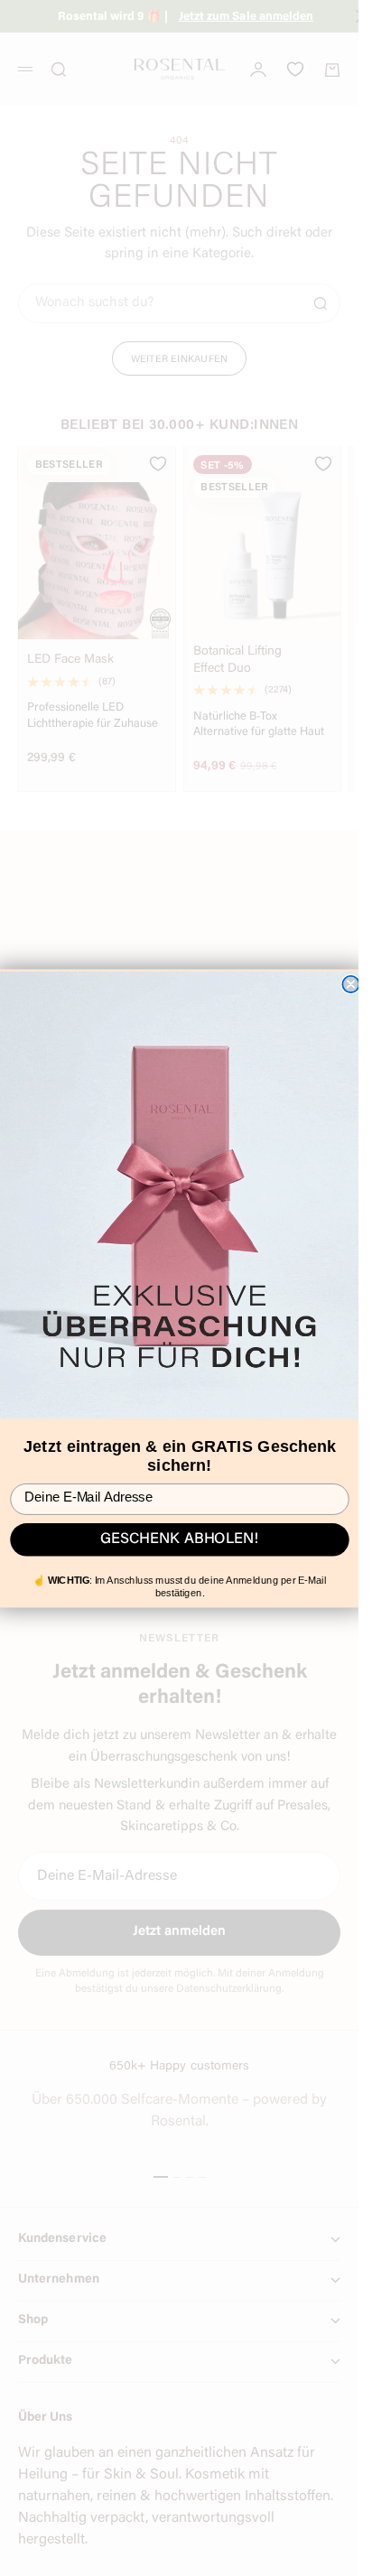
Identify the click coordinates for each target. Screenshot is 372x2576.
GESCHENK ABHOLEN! (180, 1539)
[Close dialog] (350, 984)
